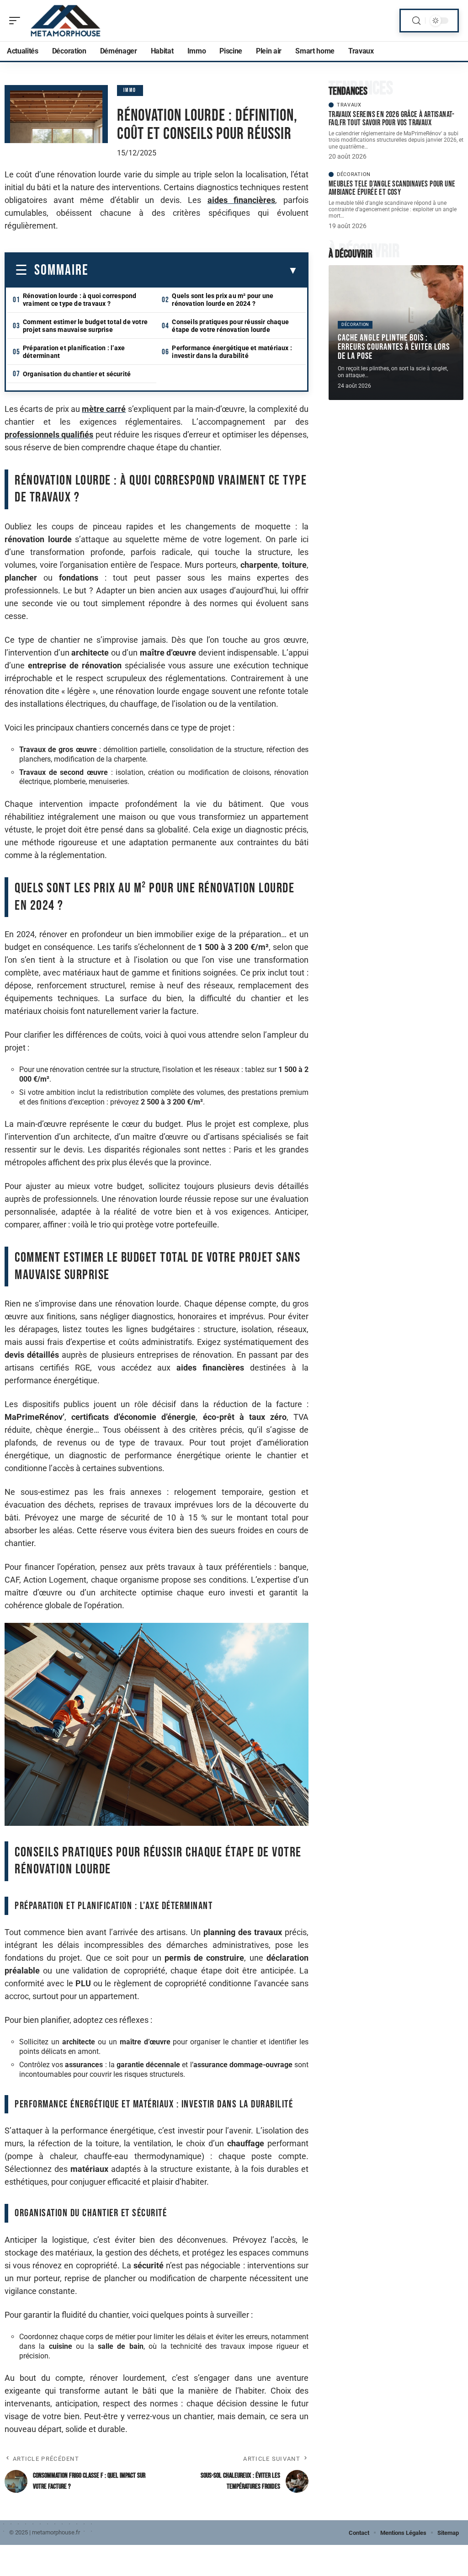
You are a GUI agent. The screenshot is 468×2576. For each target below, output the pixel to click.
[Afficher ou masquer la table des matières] (193, 271)
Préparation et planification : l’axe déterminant (74, 352)
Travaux (349, 105)
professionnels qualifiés (49, 435)
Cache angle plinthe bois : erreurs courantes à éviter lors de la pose (394, 347)
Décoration (354, 174)
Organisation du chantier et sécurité (77, 374)
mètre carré (104, 409)
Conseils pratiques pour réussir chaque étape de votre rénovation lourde (230, 326)
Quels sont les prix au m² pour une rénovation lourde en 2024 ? (223, 300)
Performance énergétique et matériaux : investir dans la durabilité (232, 352)
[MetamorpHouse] (66, 21)
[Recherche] (416, 21)
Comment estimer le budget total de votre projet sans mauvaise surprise (85, 326)
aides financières (242, 200)
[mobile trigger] (17, 21)
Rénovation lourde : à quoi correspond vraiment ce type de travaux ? (80, 300)
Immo (130, 90)
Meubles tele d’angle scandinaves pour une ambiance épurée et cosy (392, 188)
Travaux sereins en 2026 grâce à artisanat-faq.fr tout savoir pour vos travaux (392, 119)
